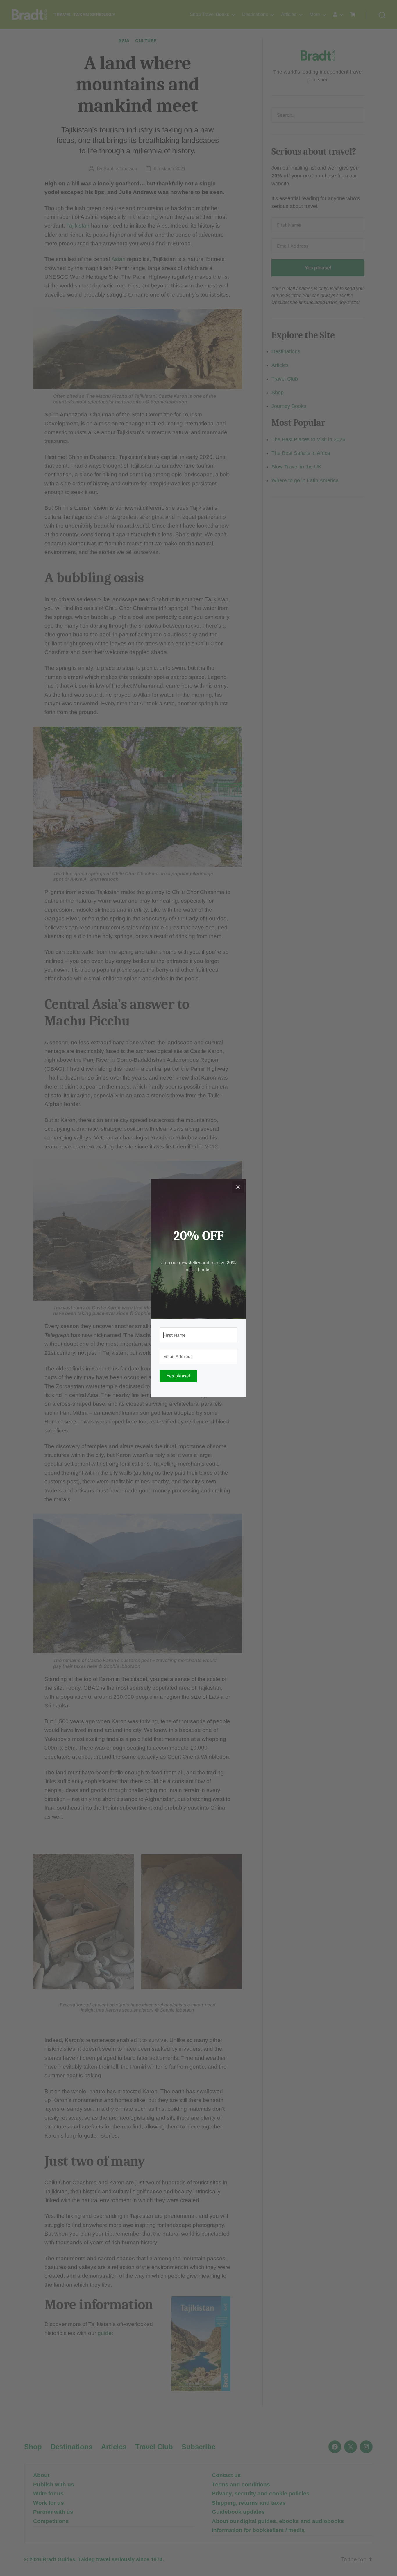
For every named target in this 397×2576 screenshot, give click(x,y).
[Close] (238, 1187)
